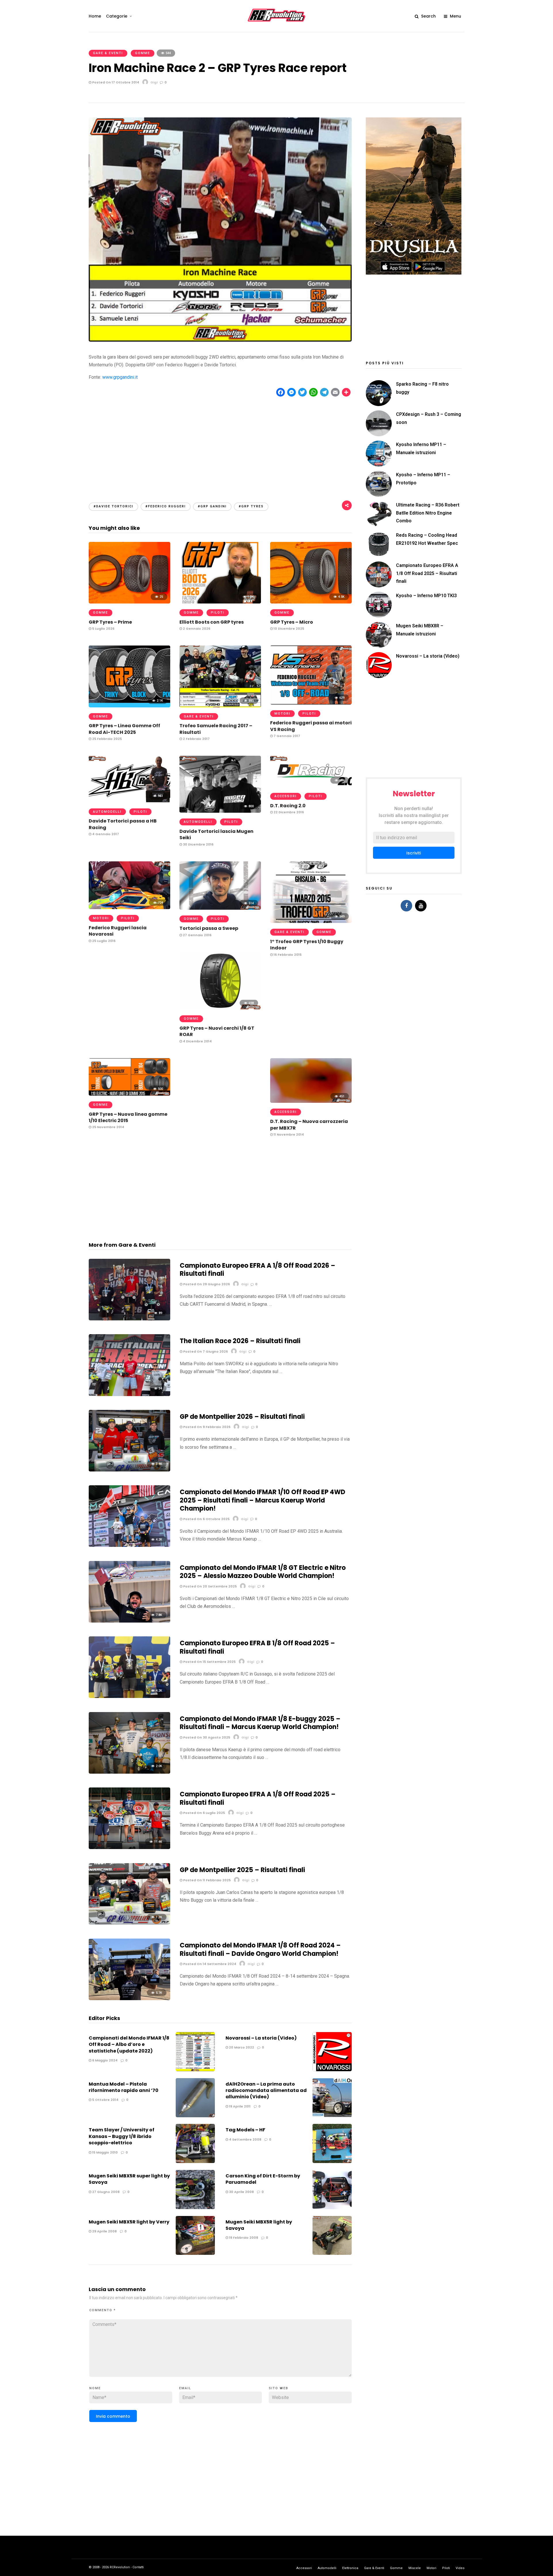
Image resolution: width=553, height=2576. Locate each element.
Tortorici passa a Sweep (209, 928)
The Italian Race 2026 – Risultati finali (240, 1341)
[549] (311, 921)
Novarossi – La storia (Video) (261, 2038)
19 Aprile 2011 (239, 2106)
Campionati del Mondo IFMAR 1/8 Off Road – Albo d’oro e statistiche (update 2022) (129, 2044)
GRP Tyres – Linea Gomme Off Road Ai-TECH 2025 (124, 729)
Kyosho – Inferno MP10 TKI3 (426, 596)
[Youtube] (421, 906)
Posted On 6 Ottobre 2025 (206, 1519)
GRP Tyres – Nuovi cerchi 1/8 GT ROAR (217, 1031)
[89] (129, 1319)
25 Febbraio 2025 (107, 739)
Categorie (117, 16)
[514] (220, 908)
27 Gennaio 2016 (197, 935)
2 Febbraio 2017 (196, 739)
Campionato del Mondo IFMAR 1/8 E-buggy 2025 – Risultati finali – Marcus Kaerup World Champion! (260, 1723)
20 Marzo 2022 (241, 2047)
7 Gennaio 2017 (286, 736)
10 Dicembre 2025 (288, 629)
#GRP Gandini (212, 506)
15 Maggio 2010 (105, 2152)
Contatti (138, 2567)
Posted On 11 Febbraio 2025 (207, 1880)
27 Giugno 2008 (105, 2192)
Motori (282, 714)
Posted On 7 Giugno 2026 (205, 1351)
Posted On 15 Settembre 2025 (209, 1662)
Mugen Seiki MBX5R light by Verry (129, 2222)
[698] (220, 1008)
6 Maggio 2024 (104, 2060)
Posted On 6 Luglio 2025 (204, 1813)
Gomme (143, 53)
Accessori (286, 796)
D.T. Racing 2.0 (288, 806)
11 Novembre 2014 (288, 1134)
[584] (311, 786)
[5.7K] (129, 1999)
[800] (220, 811)
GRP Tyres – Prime (110, 622)
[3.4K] (129, 1470)
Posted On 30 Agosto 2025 (206, 1737)
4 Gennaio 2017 (105, 834)
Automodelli (107, 812)
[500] (129, 1094)
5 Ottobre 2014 (105, 2100)
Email (185, 2388)
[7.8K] (129, 1621)
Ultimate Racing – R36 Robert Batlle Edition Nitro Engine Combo (428, 513)
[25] (129, 602)
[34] (129, 1394)
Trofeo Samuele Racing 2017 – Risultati (216, 729)
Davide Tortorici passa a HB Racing (123, 824)
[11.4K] (129, 1847)
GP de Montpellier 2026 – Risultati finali (242, 1417)
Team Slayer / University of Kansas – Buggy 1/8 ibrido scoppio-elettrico (122, 2136)
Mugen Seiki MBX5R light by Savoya (259, 2225)
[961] (129, 801)
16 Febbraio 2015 (287, 955)
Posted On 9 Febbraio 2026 (206, 1427)
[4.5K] (311, 602)
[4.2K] (129, 1545)
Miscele (415, 2568)
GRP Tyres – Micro (292, 622)
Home (95, 16)
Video (460, 2568)
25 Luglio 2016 (103, 941)
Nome (95, 2388)
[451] (311, 1101)
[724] (129, 908)
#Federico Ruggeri (166, 506)
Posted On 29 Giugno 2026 (206, 1284)
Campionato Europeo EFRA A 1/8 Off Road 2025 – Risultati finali (258, 1798)
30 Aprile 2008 (241, 2192)
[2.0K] (129, 1772)
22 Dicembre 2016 (288, 812)
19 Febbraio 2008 (243, 2238)
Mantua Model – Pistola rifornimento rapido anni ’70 (124, 2087)
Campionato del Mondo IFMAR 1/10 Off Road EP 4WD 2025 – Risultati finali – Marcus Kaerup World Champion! (263, 1500)
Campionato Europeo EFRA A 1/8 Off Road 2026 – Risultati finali (257, 1270)
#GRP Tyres (251, 506)
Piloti (218, 613)
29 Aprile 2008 (104, 2231)
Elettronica (350, 2568)
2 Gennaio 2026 (196, 629)
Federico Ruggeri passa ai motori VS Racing (311, 726)
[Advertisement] (220, 444)
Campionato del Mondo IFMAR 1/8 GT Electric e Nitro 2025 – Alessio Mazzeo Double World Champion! (263, 1572)
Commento (103, 2310)
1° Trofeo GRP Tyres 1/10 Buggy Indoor (307, 945)
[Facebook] (406, 906)
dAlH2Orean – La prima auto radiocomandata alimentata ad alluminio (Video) (266, 2090)
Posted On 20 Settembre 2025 (210, 1586)
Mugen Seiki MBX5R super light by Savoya (129, 2179)
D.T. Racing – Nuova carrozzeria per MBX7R (309, 1125)
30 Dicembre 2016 (198, 844)
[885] (220, 706)
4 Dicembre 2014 (197, 1041)
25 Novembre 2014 (108, 1127)
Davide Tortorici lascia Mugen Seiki (216, 834)
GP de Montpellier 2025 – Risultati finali (242, 1870)
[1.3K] (220, 602)
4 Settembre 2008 (245, 2139)
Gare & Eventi (108, 53)
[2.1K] (129, 706)
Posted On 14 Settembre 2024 (209, 1964)
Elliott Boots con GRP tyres (212, 622)
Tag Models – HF (245, 2130)
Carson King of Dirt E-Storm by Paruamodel (263, 2179)
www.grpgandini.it (120, 377)
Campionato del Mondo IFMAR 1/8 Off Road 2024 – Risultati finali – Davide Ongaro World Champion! (260, 1949)
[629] (311, 703)
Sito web (279, 2388)
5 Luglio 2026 (103, 629)
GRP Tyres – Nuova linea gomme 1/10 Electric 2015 (128, 1117)
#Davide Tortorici (113, 506)
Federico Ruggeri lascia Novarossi (118, 931)
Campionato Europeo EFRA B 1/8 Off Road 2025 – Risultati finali (257, 1647)
